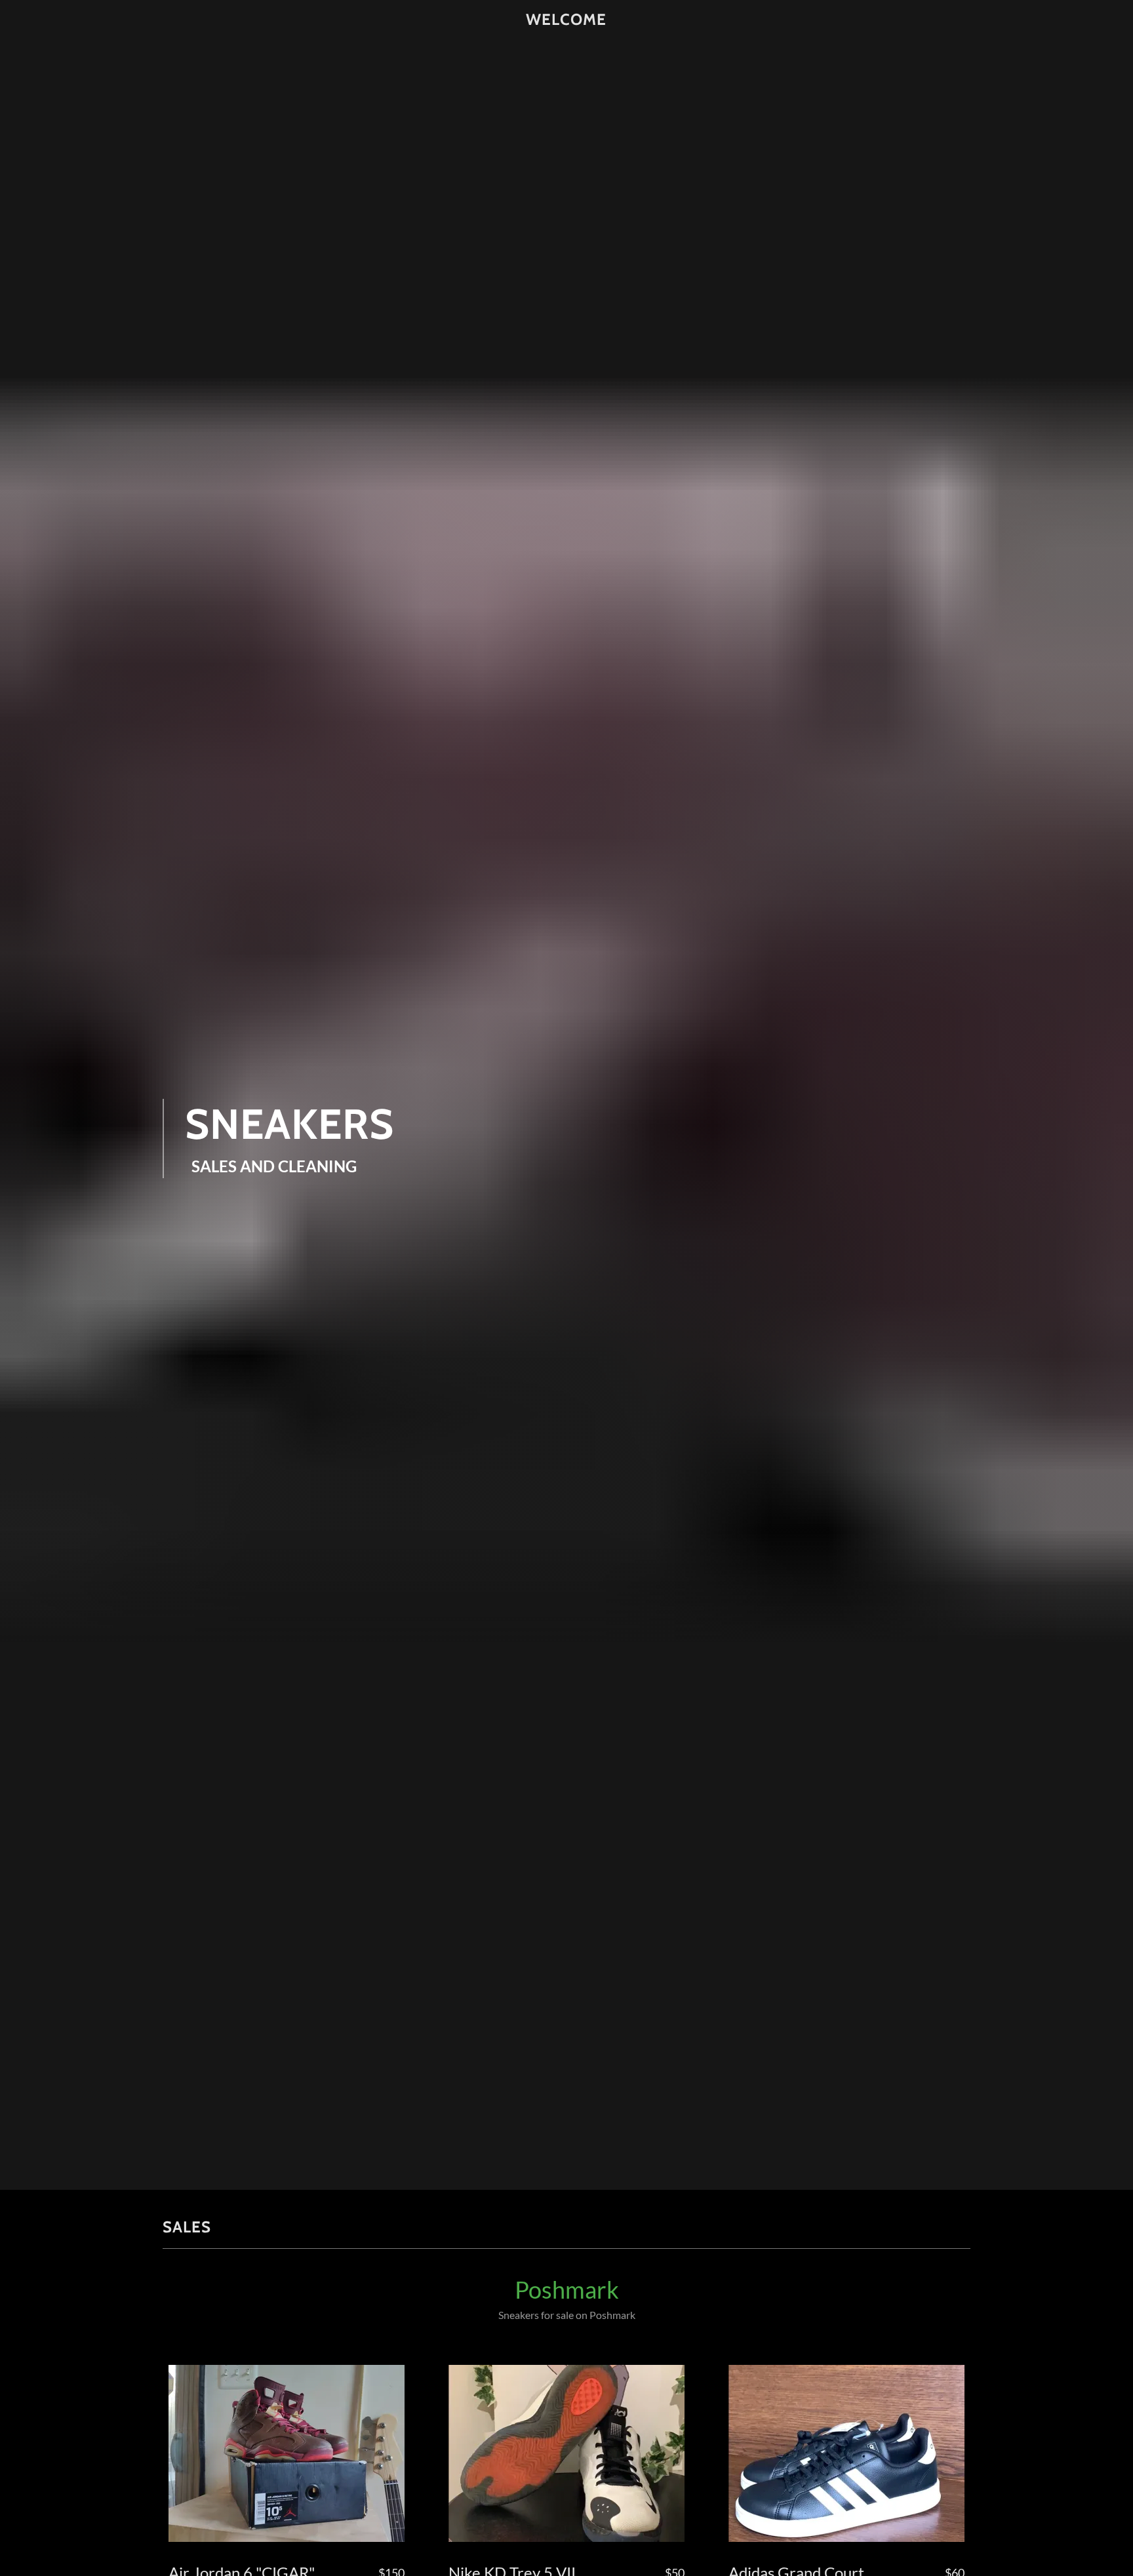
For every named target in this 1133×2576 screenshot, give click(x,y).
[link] (567, 20)
